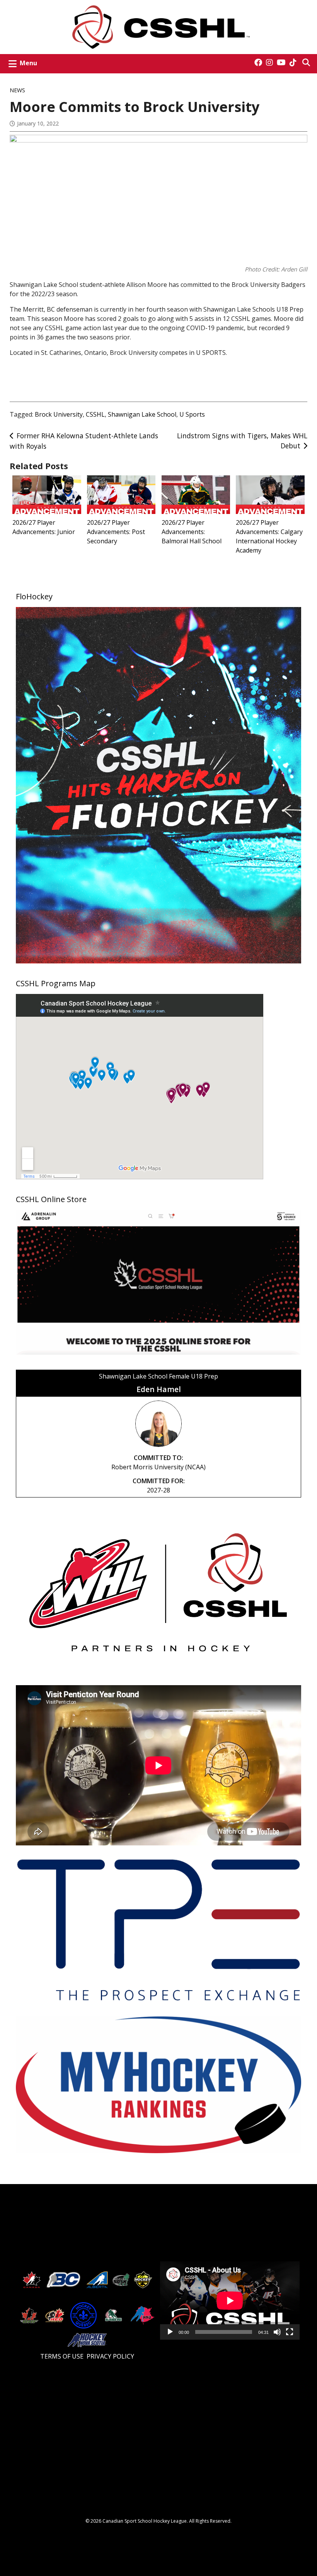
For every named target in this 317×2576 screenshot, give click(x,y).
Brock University (59, 414)
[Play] (170, 2334)
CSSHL (95, 414)
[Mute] (277, 2334)
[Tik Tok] (293, 63)
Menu (28, 63)
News (17, 90)
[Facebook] (258, 63)
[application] (230, 2300)
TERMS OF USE (62, 2356)
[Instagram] (269, 63)
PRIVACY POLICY (110, 2356)
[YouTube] (281, 63)
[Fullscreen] (290, 2334)
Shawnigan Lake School (142, 414)
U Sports (192, 414)
